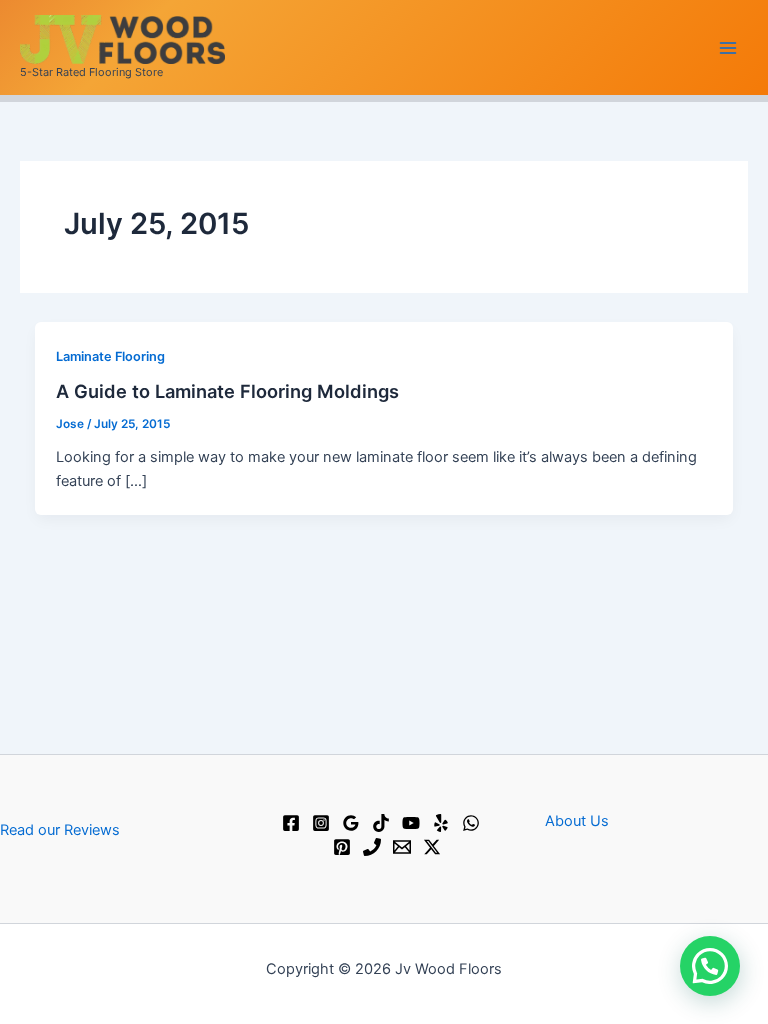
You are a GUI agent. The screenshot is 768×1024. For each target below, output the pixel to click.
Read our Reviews (60, 830)
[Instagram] (321, 823)
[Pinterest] (342, 847)
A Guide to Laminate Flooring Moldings (227, 391)
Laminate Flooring (110, 356)
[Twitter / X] (432, 847)
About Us (577, 821)
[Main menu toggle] (728, 47)
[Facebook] (291, 823)
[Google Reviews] (351, 823)
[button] (710, 966)
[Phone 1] (372, 847)
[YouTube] (411, 823)
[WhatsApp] (471, 823)
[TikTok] (381, 823)
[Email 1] (402, 847)
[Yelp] (441, 823)
